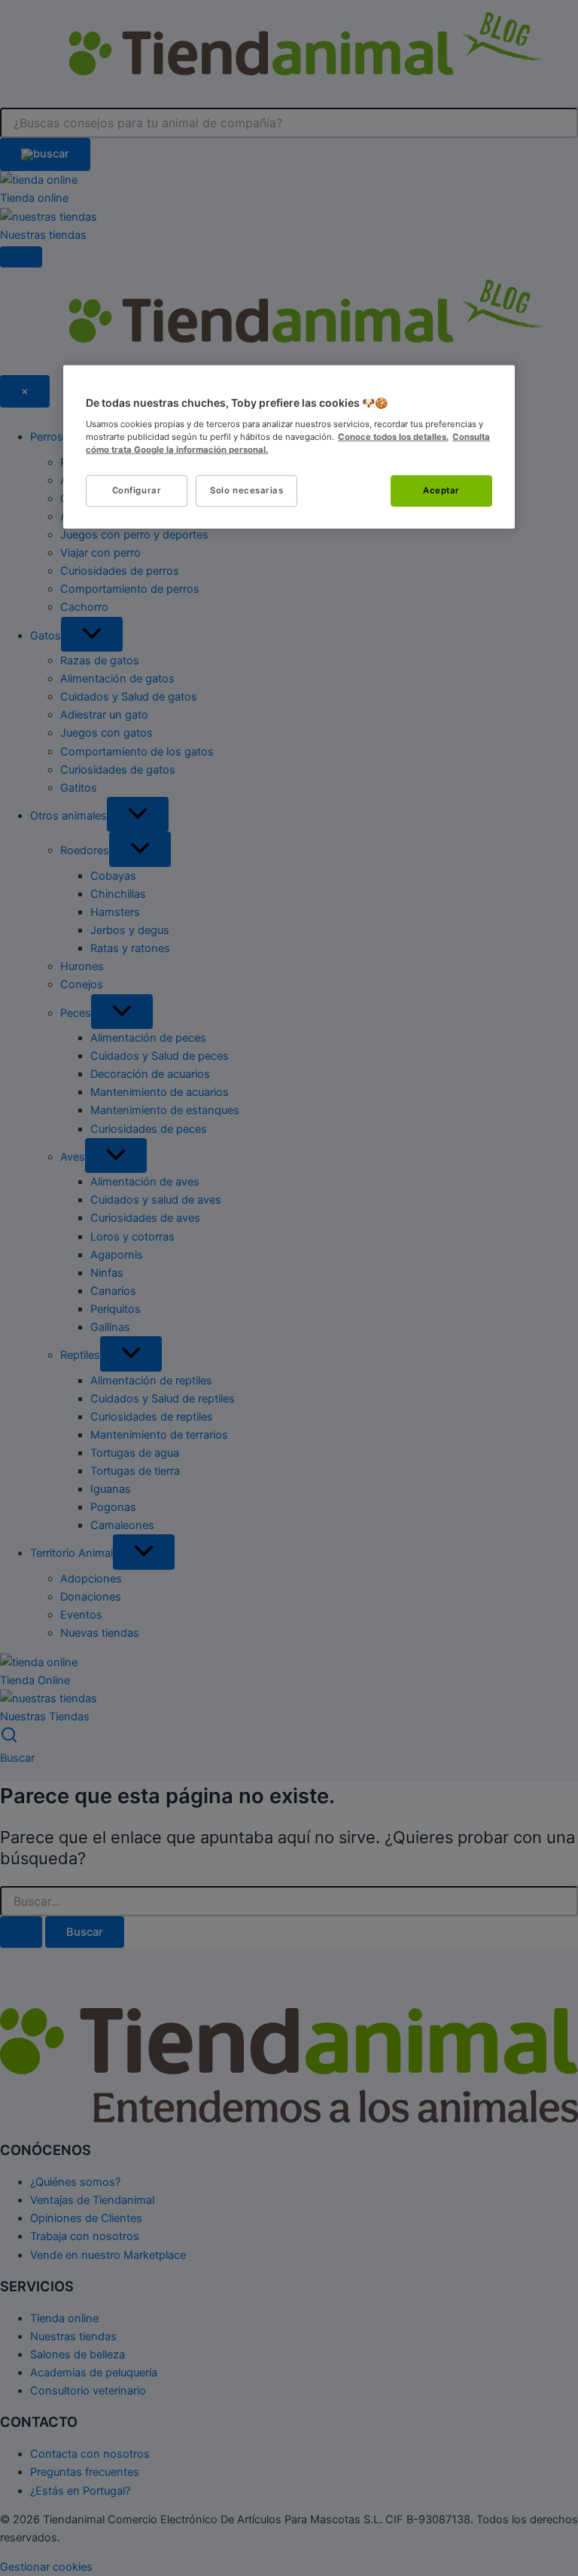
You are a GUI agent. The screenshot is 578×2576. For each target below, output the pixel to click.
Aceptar (441, 490)
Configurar (137, 490)
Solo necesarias (247, 490)
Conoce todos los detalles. (393, 436)
